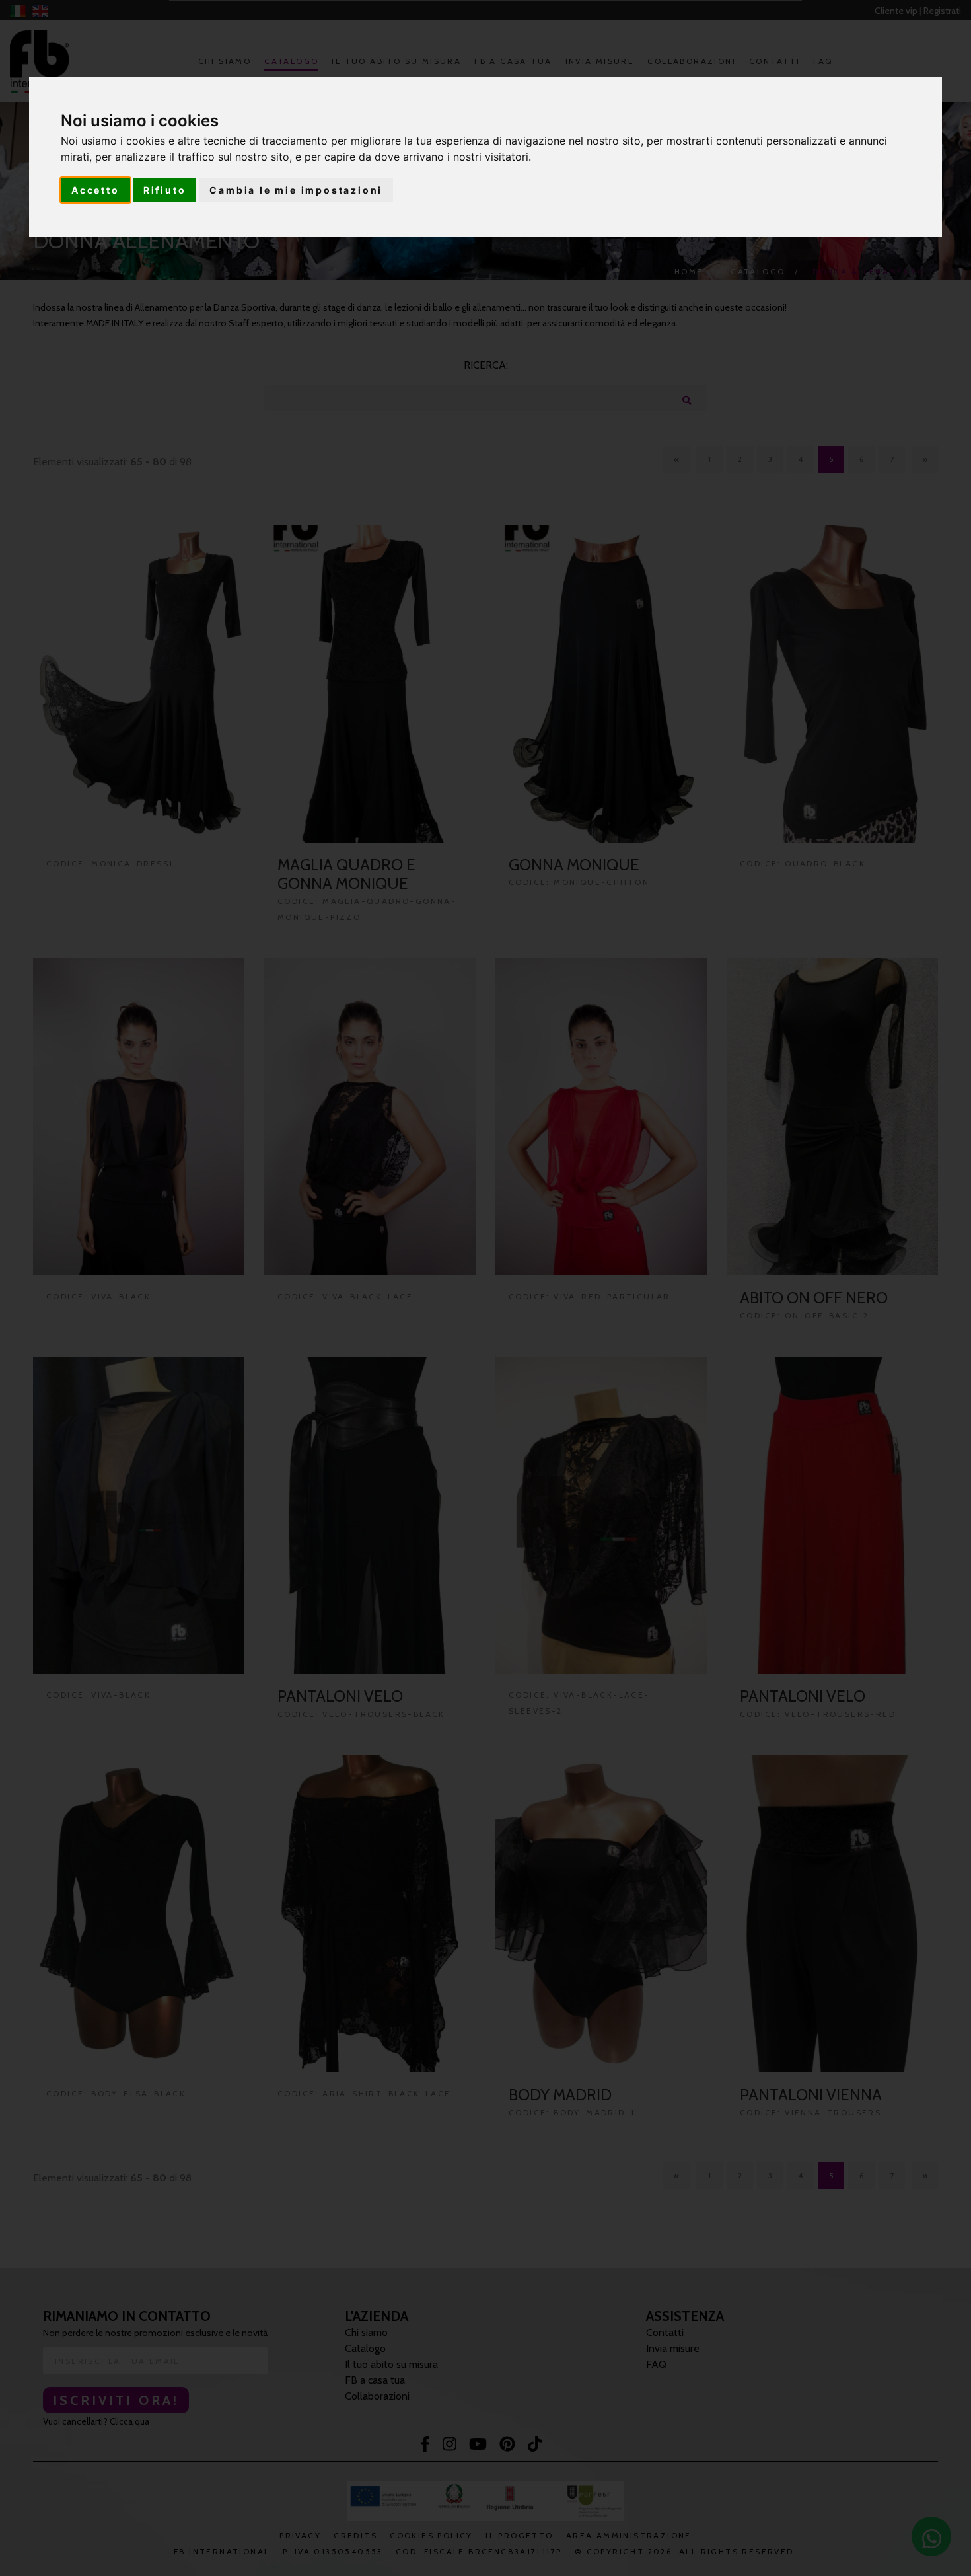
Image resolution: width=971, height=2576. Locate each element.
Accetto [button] (95, 190)
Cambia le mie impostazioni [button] (296, 190)
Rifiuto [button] (165, 190)
